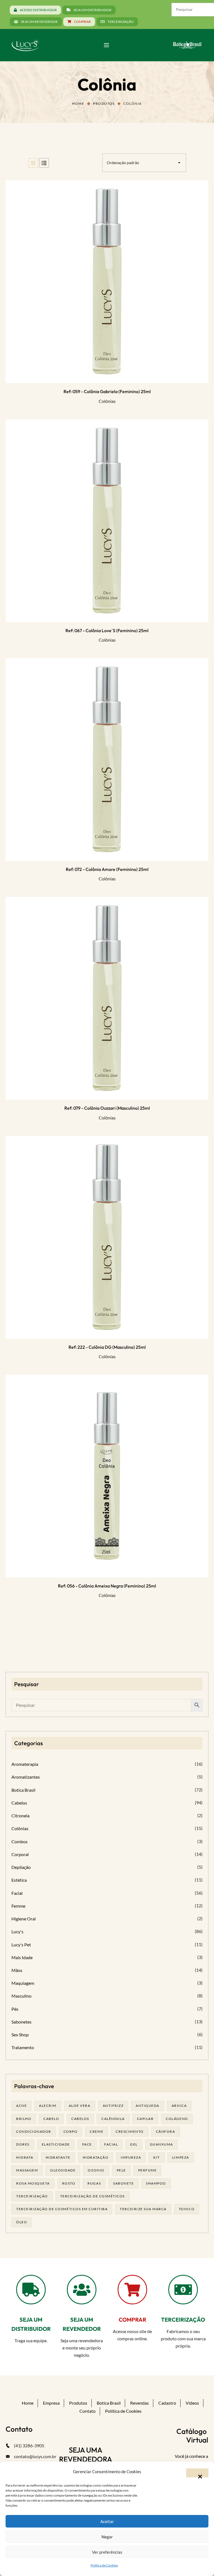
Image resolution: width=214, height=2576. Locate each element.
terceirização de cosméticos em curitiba (62, 2209)
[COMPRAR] (132, 2290)
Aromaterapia (25, 1764)
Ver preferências (107, 2552)
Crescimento (130, 2131)
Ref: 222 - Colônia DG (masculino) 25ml (107, 1347)
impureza (131, 2157)
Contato (87, 2411)
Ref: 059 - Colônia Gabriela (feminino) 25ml (107, 391)
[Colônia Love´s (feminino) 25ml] (107, 521)
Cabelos (19, 1803)
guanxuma (161, 2144)
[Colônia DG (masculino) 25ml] (107, 1237)
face (87, 2144)
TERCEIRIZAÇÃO (183, 2320)
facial (111, 2144)
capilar (145, 2119)
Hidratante (58, 2157)
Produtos (104, 104)
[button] (197, 2473)
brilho (24, 2119)
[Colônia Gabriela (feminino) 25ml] (107, 282)
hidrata (25, 2157)
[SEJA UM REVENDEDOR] (82, 2290)
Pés (15, 2009)
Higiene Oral (24, 1919)
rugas (94, 2183)
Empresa (51, 2403)
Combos (20, 1841)
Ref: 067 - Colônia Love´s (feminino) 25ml (107, 630)
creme (97, 2131)
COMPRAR (132, 2320)
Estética (19, 1880)
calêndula (113, 2119)
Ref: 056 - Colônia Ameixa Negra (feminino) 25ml (107, 1586)
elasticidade (56, 2144)
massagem (27, 2170)
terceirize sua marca (143, 2209)
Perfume (148, 2170)
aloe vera (80, 2106)
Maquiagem (23, 1983)
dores (23, 2144)
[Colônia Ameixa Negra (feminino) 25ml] (107, 1476)
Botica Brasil (23, 1790)
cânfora (166, 2131)
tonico (187, 2209)
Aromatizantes (26, 1777)
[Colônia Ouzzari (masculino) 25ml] (107, 998)
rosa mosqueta (33, 2183)
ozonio (96, 2170)
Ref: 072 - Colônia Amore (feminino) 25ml (107, 869)
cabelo (51, 2119)
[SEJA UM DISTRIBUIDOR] (31, 2290)
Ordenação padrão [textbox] (123, 163)
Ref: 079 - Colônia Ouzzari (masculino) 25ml (107, 1108)
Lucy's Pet (21, 1945)
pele (121, 2170)
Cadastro (167, 2403)
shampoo (156, 2183)
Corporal (20, 1854)
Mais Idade (22, 1957)
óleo (22, 2222)
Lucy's (17, 1931)
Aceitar (107, 2521)
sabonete (123, 2183)
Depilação (21, 1867)
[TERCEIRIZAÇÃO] (183, 2290)
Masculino (21, 1996)
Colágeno (177, 2119)
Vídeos (192, 2403)
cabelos (80, 2119)
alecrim (48, 2106)
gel (134, 2144)
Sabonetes (21, 2022)
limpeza (181, 2157)
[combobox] (144, 163)
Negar (107, 2537)
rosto (69, 2183)
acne (21, 2106)
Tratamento (23, 2047)
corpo (71, 2131)
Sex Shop (20, 2035)
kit (157, 2157)
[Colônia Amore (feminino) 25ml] (107, 759)
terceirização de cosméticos (93, 2196)
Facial (17, 1893)
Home (78, 104)
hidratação (96, 2157)
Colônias (107, 401)
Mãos (17, 1970)
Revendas (139, 2403)
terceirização (32, 2196)
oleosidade (63, 2170)
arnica (179, 2106)
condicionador (34, 2131)
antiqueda (148, 2106)
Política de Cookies (104, 2565)
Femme (18, 1906)
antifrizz (113, 2106)
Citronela (20, 1816)
